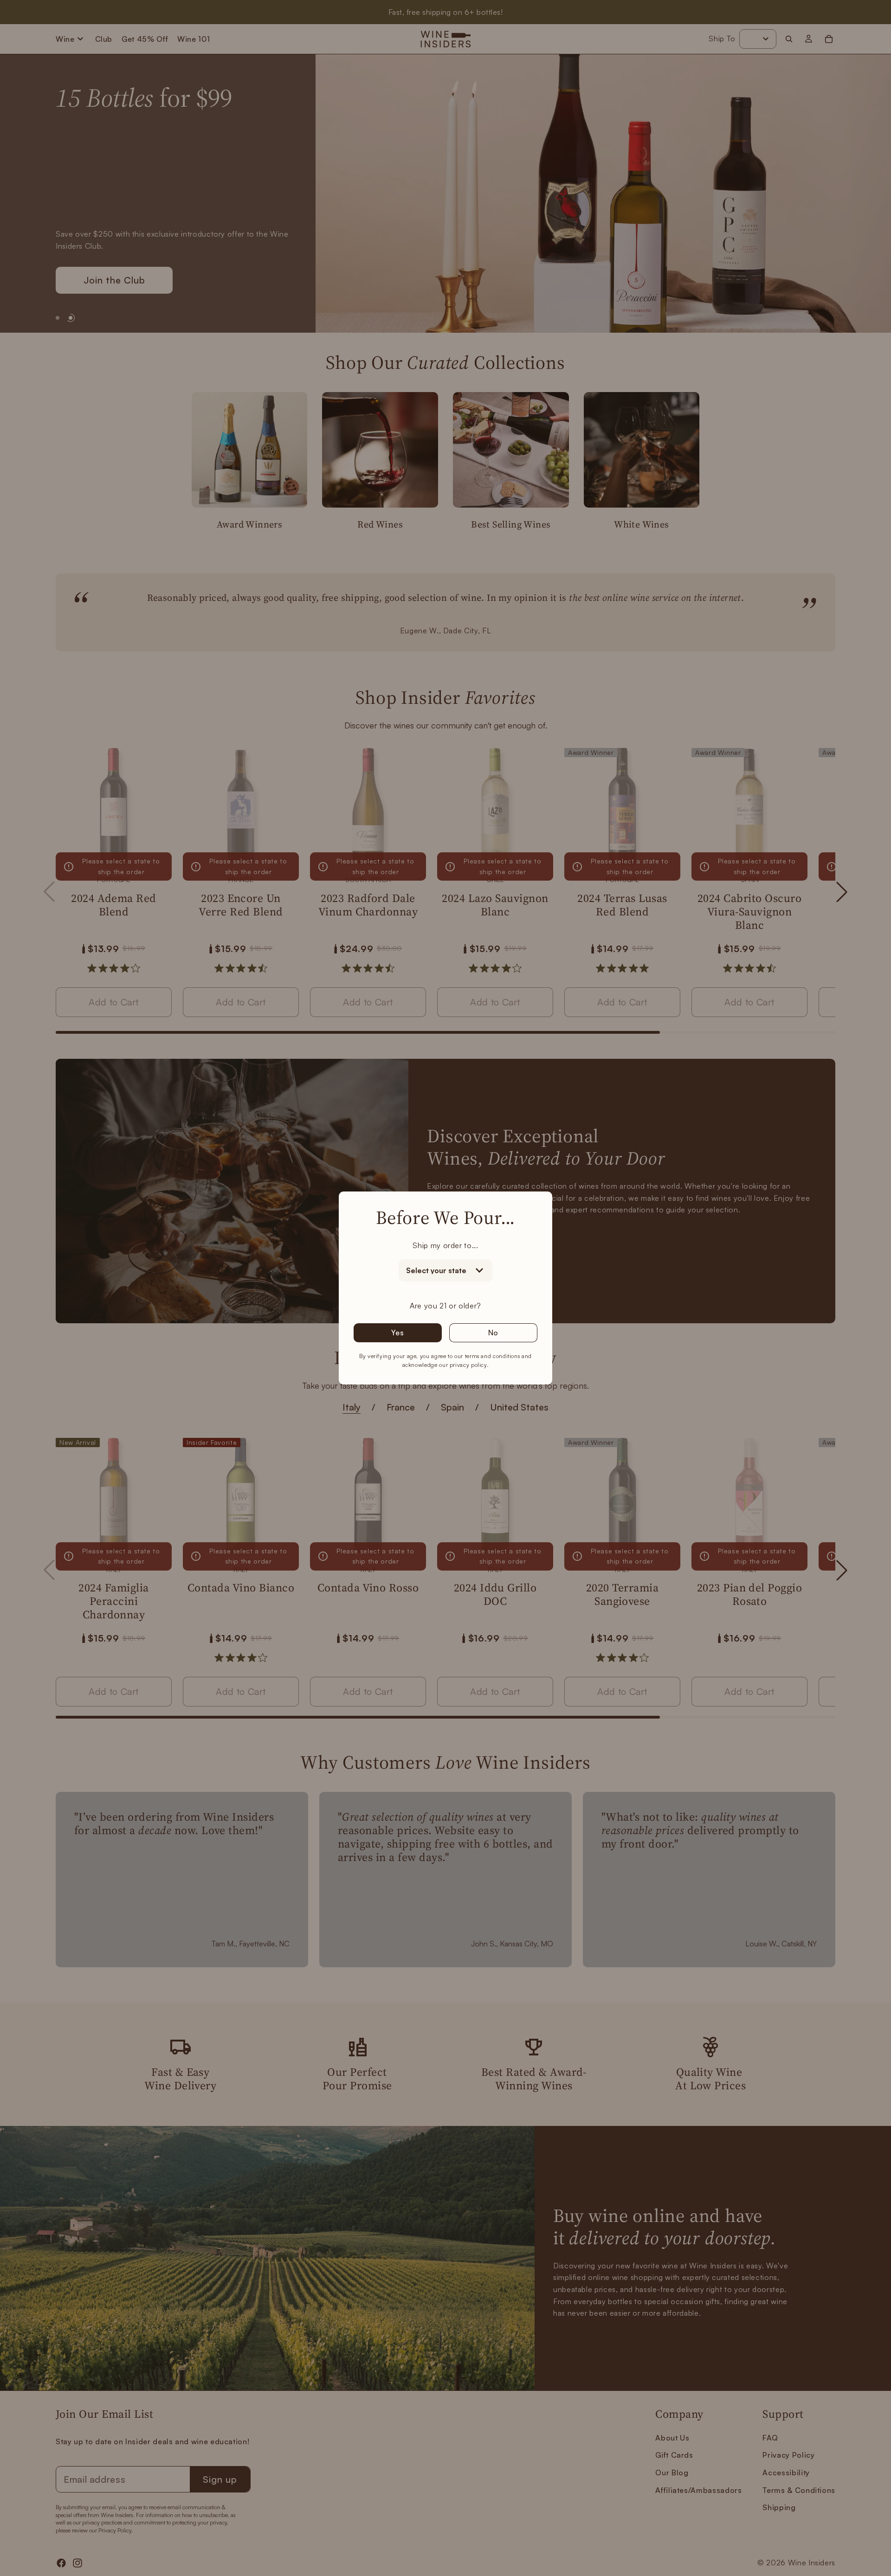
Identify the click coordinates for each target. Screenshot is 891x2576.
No (494, 1333)
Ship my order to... (445, 1245)
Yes (397, 1333)
